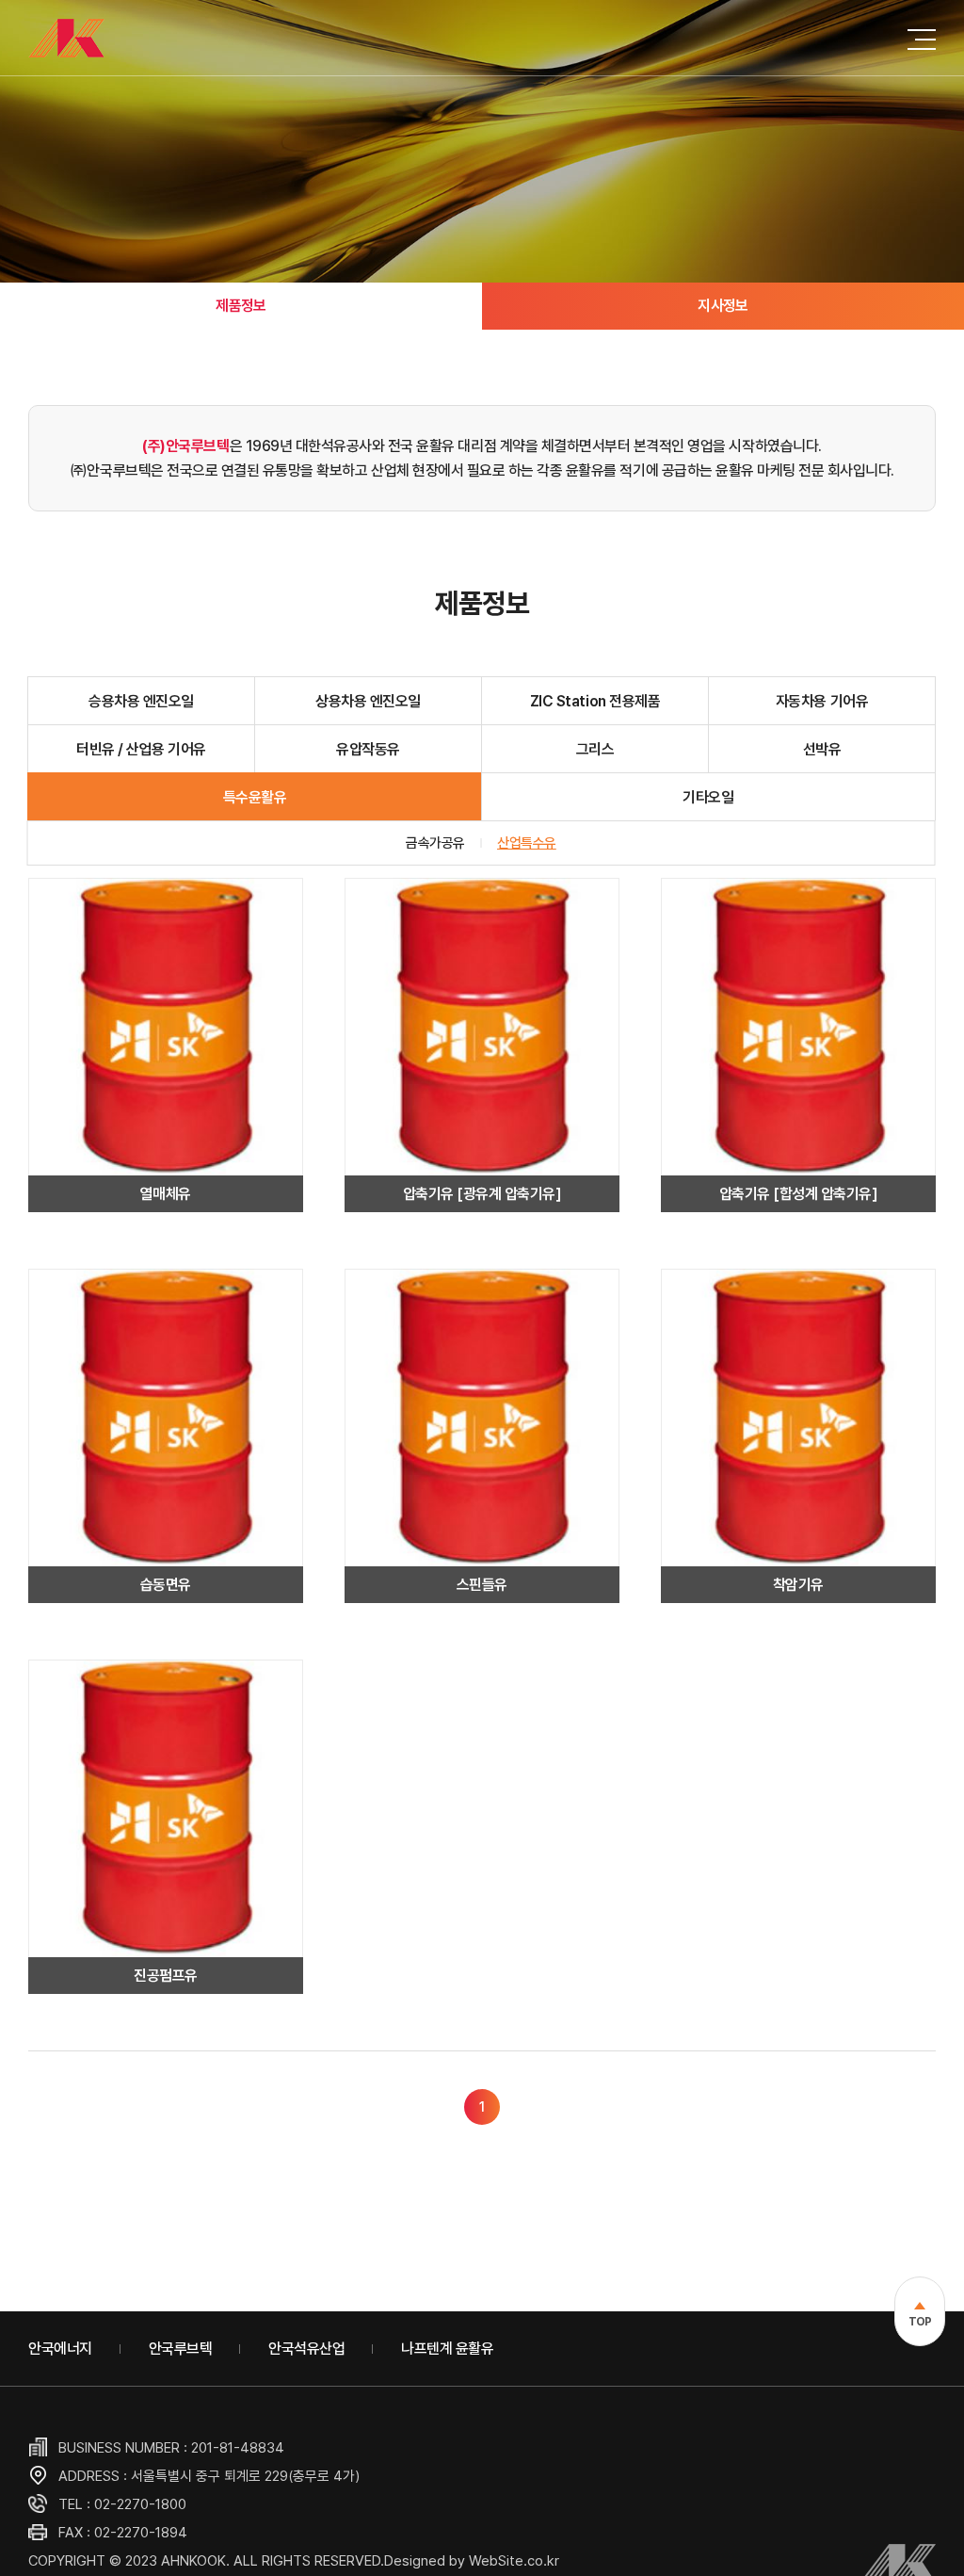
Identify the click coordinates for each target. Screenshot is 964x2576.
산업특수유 (527, 843)
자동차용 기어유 (822, 701)
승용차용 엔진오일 (141, 701)
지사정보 (723, 306)
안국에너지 (60, 2349)
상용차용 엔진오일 (368, 701)
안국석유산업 (306, 2349)
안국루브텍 (181, 2349)
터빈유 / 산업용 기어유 (141, 749)
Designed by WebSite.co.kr (472, 2561)
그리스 (595, 749)
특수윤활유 (255, 797)
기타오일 (708, 797)
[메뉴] (922, 38)
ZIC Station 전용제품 (595, 701)
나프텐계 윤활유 (447, 2349)
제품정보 (241, 306)
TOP (920, 2322)
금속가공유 (435, 843)
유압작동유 (368, 749)
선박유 (822, 749)
